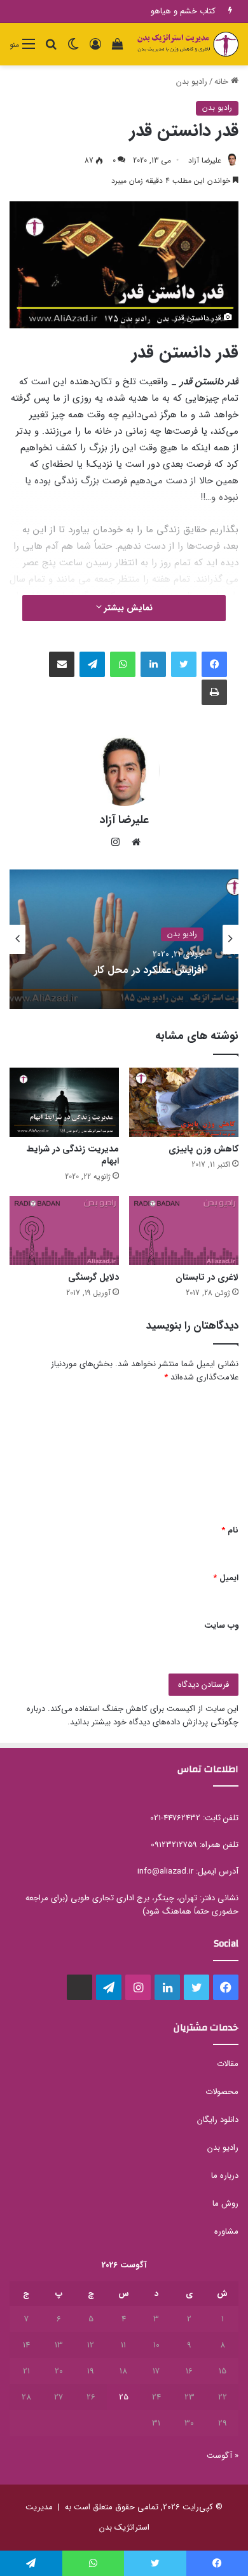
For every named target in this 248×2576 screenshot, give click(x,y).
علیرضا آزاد (205, 160)
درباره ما (225, 2176)
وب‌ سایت (221, 1626)
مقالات (228, 2064)
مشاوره (226, 2231)
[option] (124, 939)
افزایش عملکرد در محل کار (149, 971)
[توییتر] (184, 664)
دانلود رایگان (218, 2120)
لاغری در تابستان (207, 1277)
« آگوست (223, 2456)
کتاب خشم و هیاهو (183, 11)
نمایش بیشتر (127, 608)
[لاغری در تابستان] (184, 1231)
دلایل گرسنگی (93, 1277)
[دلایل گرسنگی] (64, 1231)
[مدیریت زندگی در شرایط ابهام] (64, 1102)
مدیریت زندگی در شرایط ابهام (73, 1155)
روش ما (225, 2204)
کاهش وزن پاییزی (203, 1149)
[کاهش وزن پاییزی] (184, 1102)
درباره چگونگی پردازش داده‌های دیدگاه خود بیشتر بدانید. (133, 1715)
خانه (223, 82)
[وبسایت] (133, 842)
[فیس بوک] (214, 664)
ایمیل (226, 1578)
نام (230, 1530)
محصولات (222, 2092)
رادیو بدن (192, 82)
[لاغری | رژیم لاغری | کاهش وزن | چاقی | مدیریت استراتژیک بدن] (188, 44)
